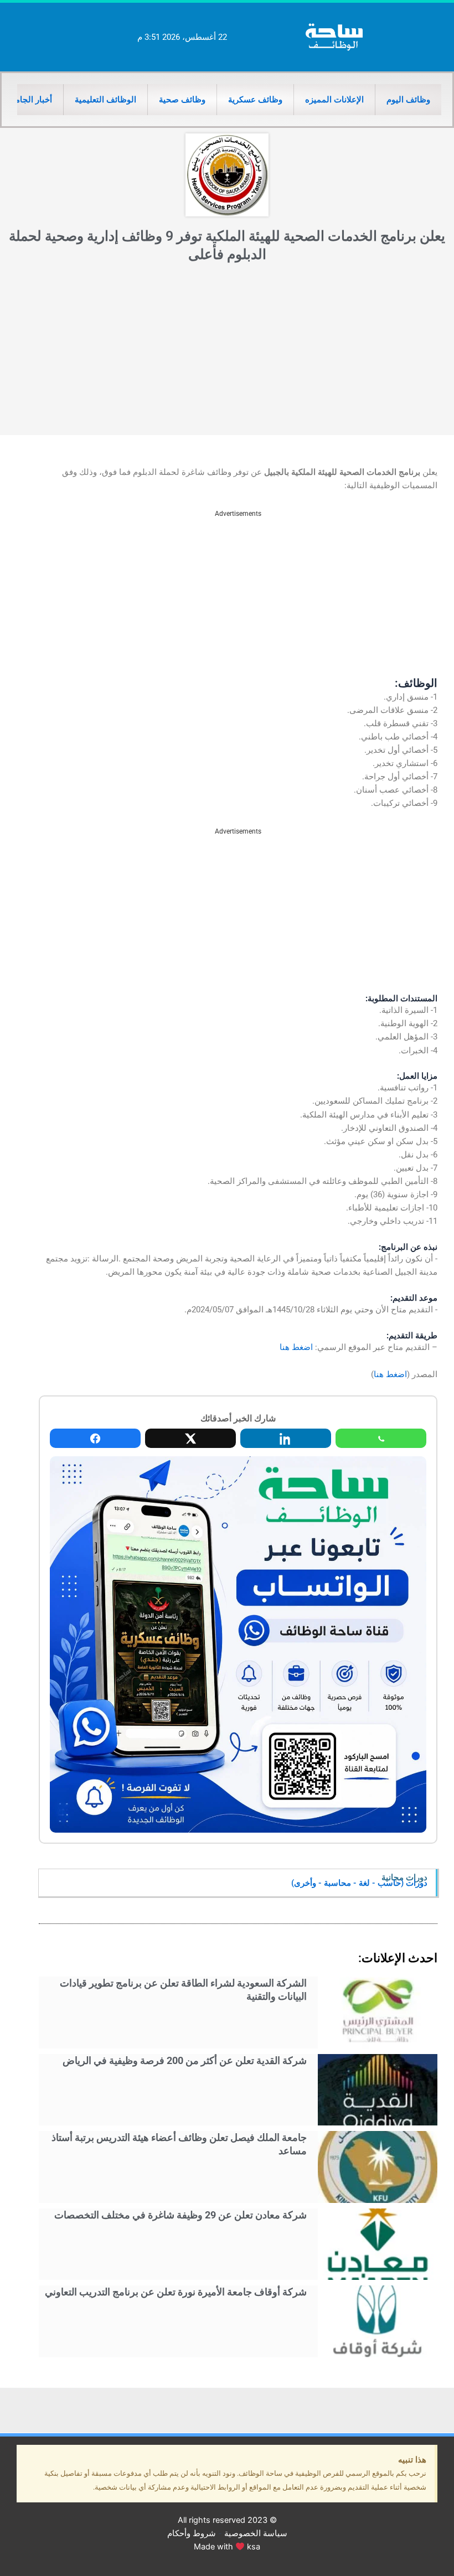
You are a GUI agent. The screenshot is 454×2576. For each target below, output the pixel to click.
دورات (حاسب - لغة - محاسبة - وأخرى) (359, 1883)
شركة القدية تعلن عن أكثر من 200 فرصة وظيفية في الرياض (185, 2060)
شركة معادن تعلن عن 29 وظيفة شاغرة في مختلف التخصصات (180, 2215)
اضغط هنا (296, 1347)
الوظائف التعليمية (105, 100)
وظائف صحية (182, 100)
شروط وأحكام (192, 2533)
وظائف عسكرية (255, 100)
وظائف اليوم (408, 100)
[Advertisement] (227, 352)
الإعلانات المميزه (334, 100)
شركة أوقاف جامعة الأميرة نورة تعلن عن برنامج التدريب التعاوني (176, 2292)
